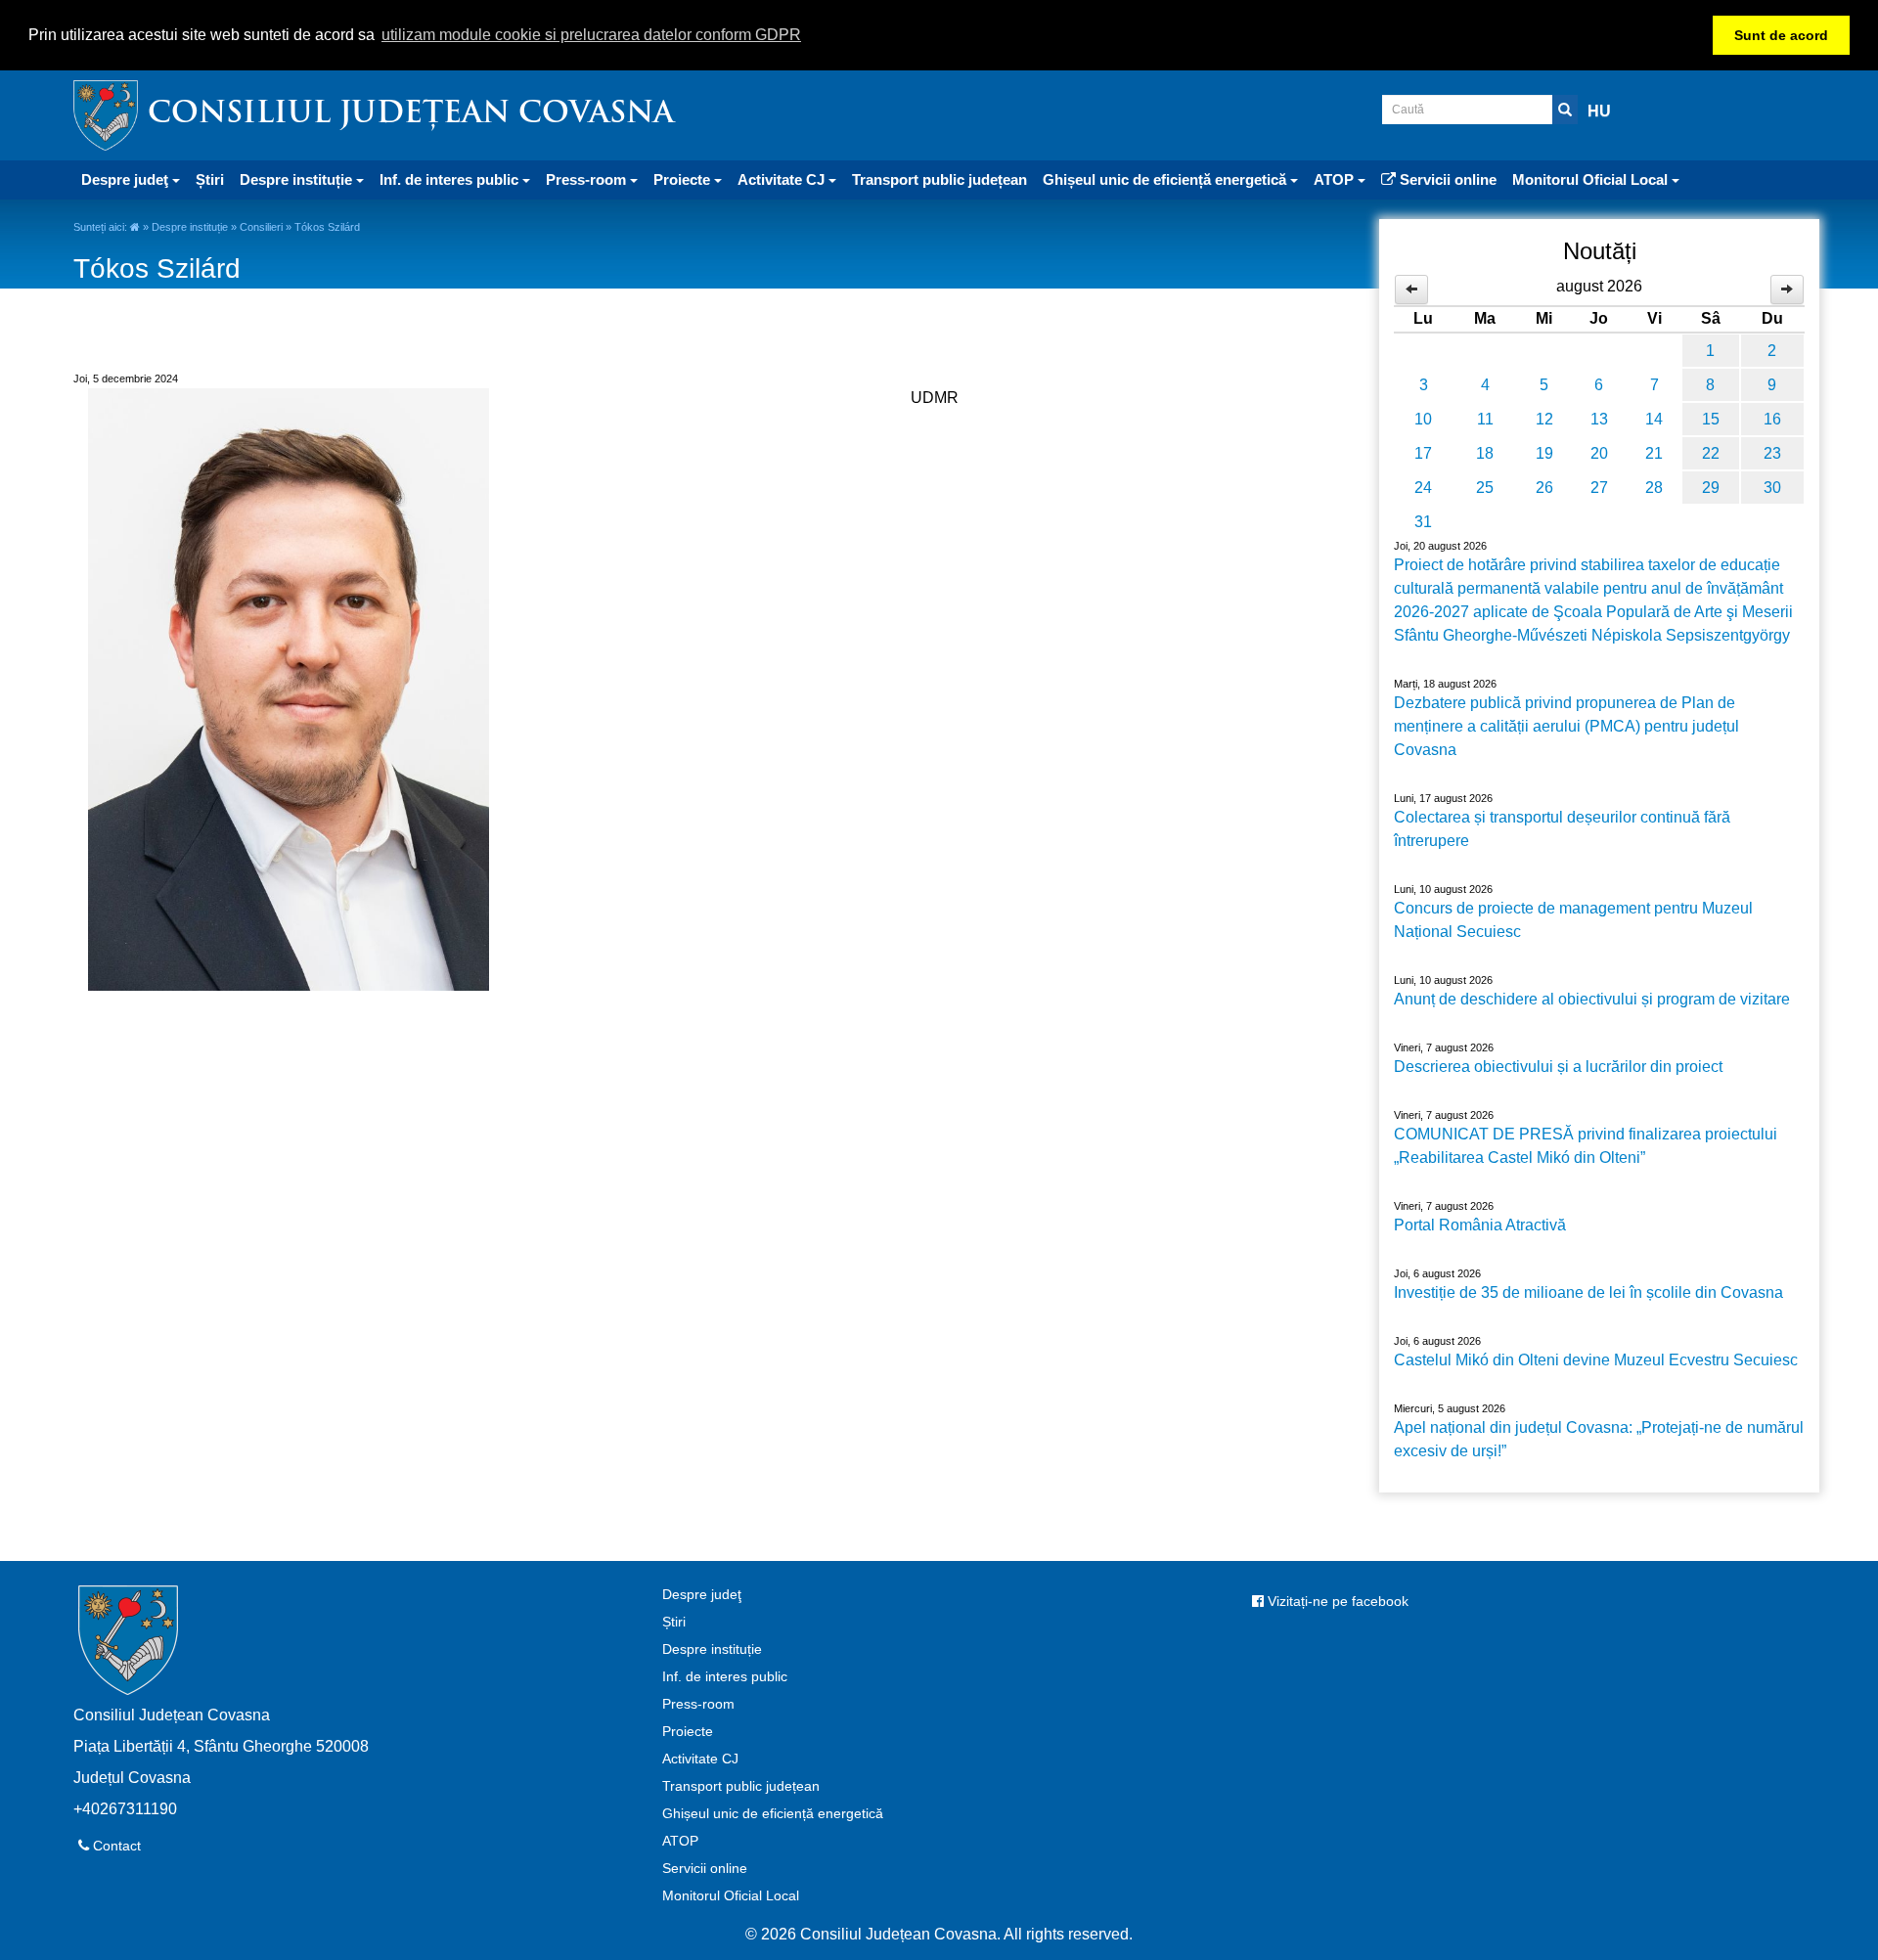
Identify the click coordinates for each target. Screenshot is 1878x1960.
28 (1654, 488)
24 (1423, 488)
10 (1423, 419)
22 (1711, 453)
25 (1485, 488)
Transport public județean (939, 179)
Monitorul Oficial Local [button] (1592, 179)
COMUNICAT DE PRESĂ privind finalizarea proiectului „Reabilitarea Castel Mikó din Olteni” (1586, 1146)
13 (1599, 419)
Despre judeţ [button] (127, 179)
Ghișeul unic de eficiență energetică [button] (1166, 179)
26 (1544, 488)
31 (1423, 522)
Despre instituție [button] (298, 179)
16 (1772, 419)
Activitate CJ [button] (783, 179)
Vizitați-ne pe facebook (1336, 1601)
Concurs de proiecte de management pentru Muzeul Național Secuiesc (1573, 920)
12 (1544, 419)
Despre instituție (190, 227)
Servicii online (1446, 179)
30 (1772, 488)
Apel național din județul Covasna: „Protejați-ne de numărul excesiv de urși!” (1599, 1439)
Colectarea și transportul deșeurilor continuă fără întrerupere (1562, 829)
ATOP (680, 1841)
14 (1654, 419)
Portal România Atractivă (1480, 1225)
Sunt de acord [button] (1781, 35)
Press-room (698, 1704)
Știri (210, 179)
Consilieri (261, 227)
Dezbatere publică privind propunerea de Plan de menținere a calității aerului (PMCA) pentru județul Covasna (1566, 726)
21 (1654, 453)
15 (1711, 419)
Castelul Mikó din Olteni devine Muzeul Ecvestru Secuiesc (1596, 1360)
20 (1599, 453)
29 (1711, 488)
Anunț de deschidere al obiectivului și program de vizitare (1592, 999)
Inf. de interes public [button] (451, 179)
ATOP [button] (1336, 179)
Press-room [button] (588, 179)
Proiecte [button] (684, 179)
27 (1599, 488)
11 (1485, 419)
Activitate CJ (700, 1759)
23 (1772, 453)
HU (1599, 111)
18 (1485, 453)
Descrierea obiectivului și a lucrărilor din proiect (1558, 1067)
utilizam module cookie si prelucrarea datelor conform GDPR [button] (591, 35)
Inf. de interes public (725, 1676)
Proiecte (688, 1731)
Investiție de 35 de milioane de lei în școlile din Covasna (1588, 1292)
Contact (115, 1846)
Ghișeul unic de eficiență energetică (773, 1813)
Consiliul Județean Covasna (411, 115)
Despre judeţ (702, 1594)
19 (1544, 453)
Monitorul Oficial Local (731, 1895)
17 (1423, 453)
